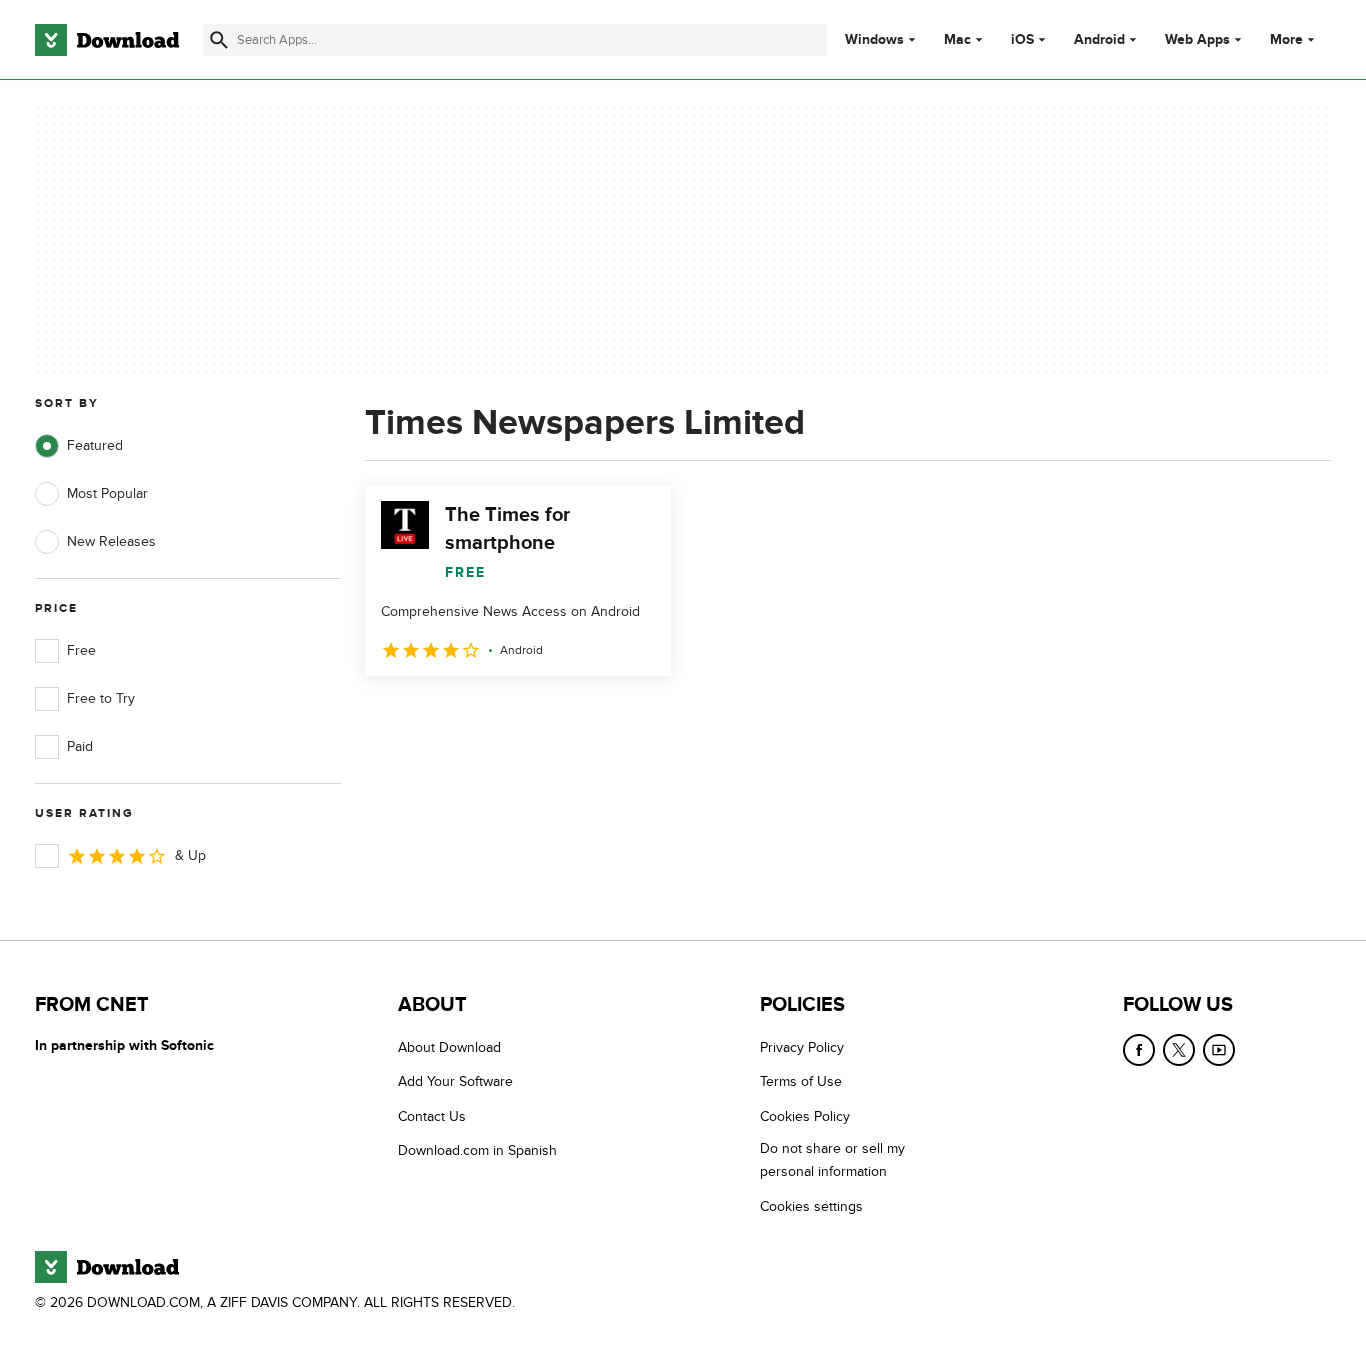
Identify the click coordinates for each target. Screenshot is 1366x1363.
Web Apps (1197, 40)
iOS (1022, 40)
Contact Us (432, 1116)
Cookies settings (811, 1206)
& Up (190, 855)
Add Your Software (455, 1081)
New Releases (111, 541)
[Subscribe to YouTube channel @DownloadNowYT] (1219, 1050)
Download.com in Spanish (477, 1150)
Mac (957, 40)
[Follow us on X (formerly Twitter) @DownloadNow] (1179, 1050)
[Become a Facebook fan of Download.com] (1139, 1050)
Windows (874, 40)
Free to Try (101, 698)
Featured (95, 445)
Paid (80, 746)
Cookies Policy (805, 1116)
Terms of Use (801, 1081)
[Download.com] (107, 40)
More (1286, 39)
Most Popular (107, 493)
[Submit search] (219, 40)
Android (1099, 40)
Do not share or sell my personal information (832, 1160)
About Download (449, 1047)
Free (81, 650)
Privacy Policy (802, 1047)
